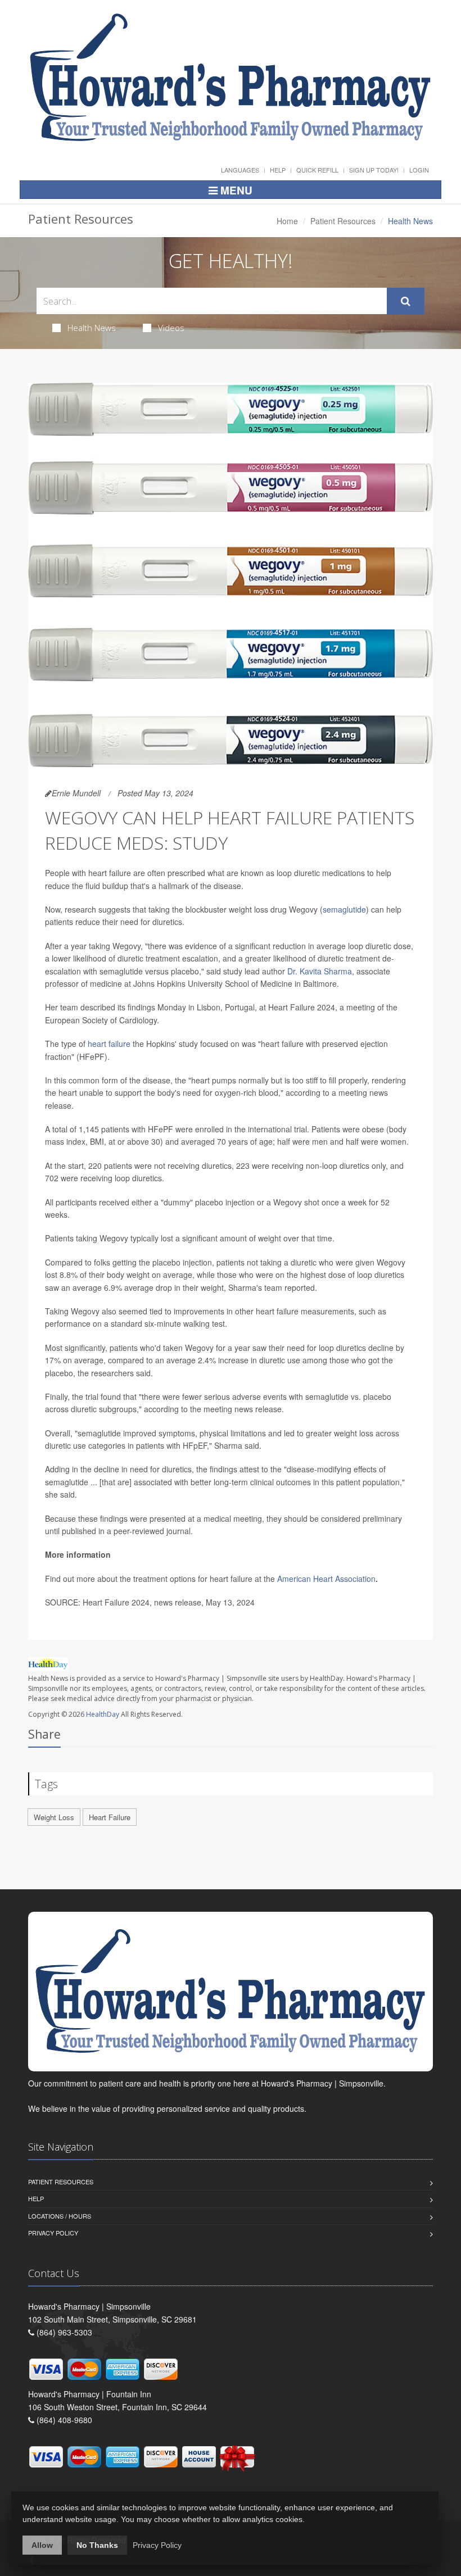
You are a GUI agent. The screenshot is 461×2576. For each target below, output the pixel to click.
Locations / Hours (60, 2216)
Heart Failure (110, 1817)
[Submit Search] (406, 301)
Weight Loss (54, 1817)
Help (278, 170)
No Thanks (97, 2545)
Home (287, 221)
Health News (92, 328)
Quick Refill (317, 170)
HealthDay (103, 1714)
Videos (171, 328)
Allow (42, 2545)
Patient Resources (343, 221)
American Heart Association (326, 1579)
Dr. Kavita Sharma (320, 971)
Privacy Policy (53, 2233)
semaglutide (344, 909)
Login (419, 170)
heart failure (109, 1044)
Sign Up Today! (374, 170)
